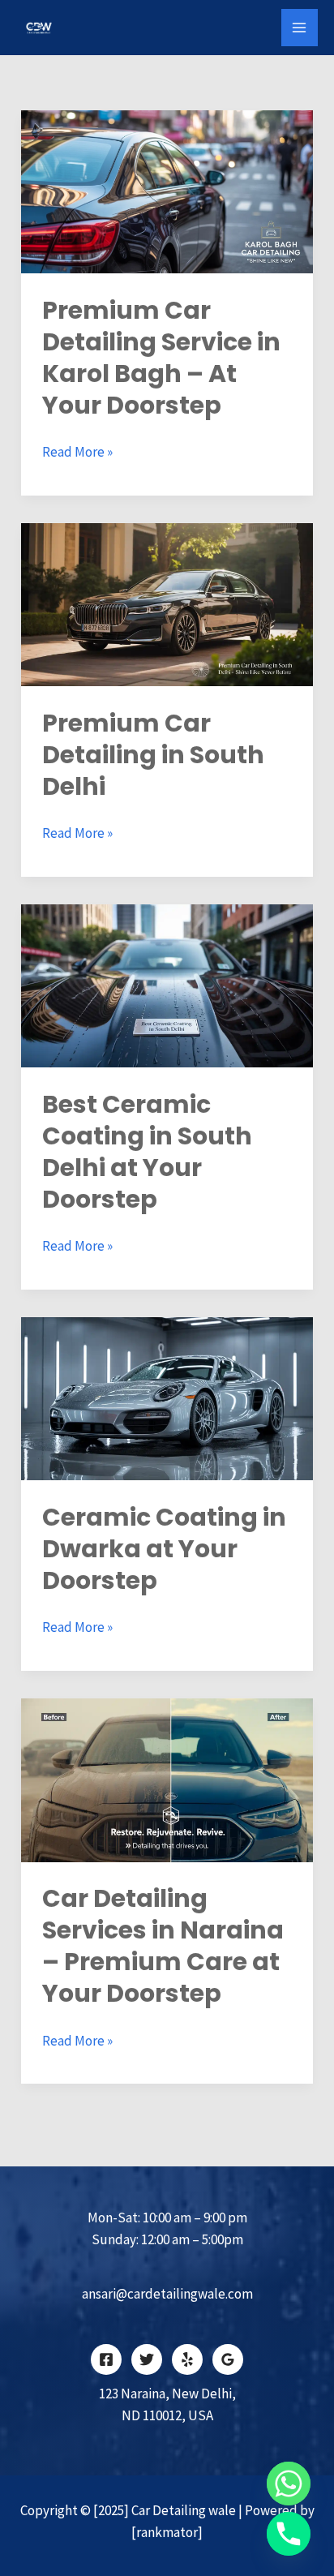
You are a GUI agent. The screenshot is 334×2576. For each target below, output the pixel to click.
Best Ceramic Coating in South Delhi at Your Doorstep (147, 1152)
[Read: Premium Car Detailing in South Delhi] (167, 603)
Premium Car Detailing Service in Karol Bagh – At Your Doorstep (161, 358)
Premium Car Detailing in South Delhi (153, 755)
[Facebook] (106, 2359)
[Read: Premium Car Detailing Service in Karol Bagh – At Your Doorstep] (167, 191)
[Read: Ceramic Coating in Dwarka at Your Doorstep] (167, 1397)
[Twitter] (147, 2359)
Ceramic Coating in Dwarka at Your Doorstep (164, 1549)
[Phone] (289, 2534)
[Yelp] (187, 2359)
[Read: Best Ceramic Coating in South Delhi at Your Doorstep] (167, 985)
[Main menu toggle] (300, 28)
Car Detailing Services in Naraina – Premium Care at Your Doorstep (163, 1946)
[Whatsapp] (289, 2484)
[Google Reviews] (228, 2359)
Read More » (77, 451)
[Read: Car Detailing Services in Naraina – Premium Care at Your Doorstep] (167, 1779)
